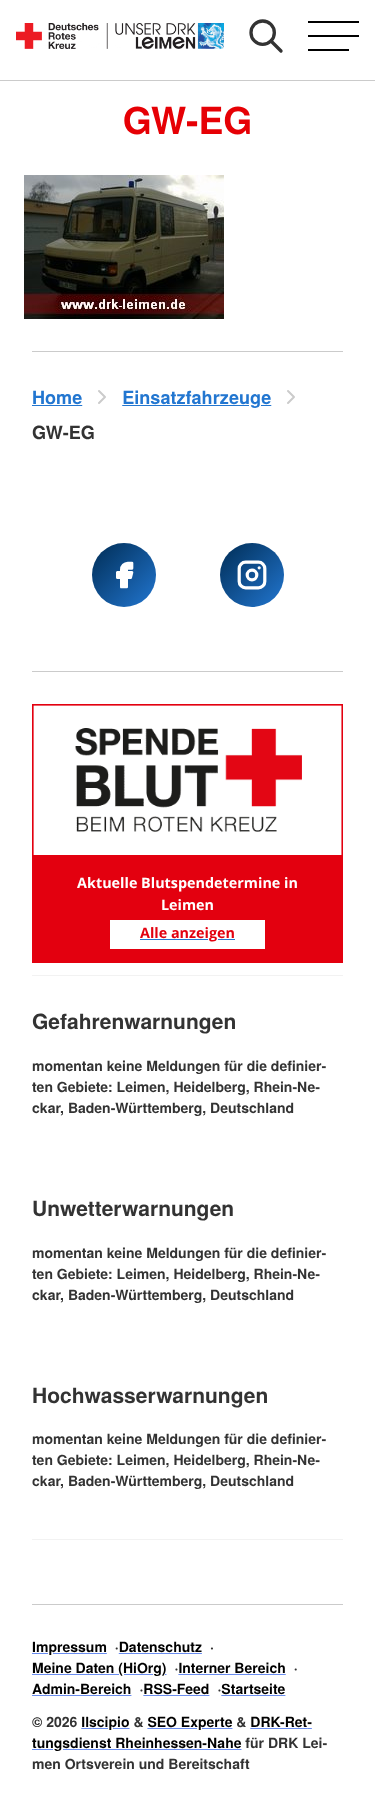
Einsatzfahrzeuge (196, 397)
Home (57, 397)
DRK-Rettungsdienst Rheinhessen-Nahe (172, 1732)
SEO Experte (189, 1722)
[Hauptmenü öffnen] (333, 36)
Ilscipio (105, 1722)
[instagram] (252, 575)
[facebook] (124, 575)
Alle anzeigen (187, 933)
